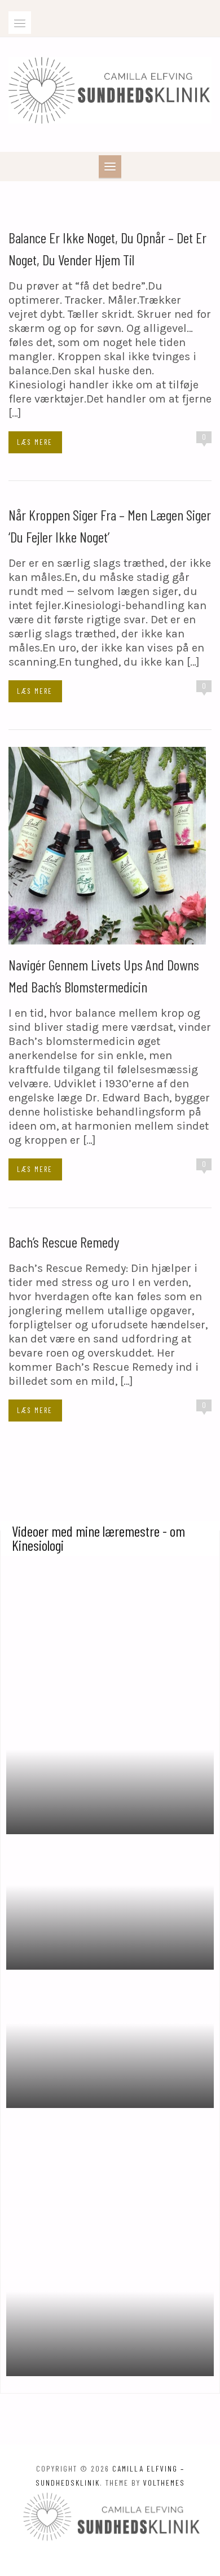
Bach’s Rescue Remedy (64, 1242)
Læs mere (35, 442)
